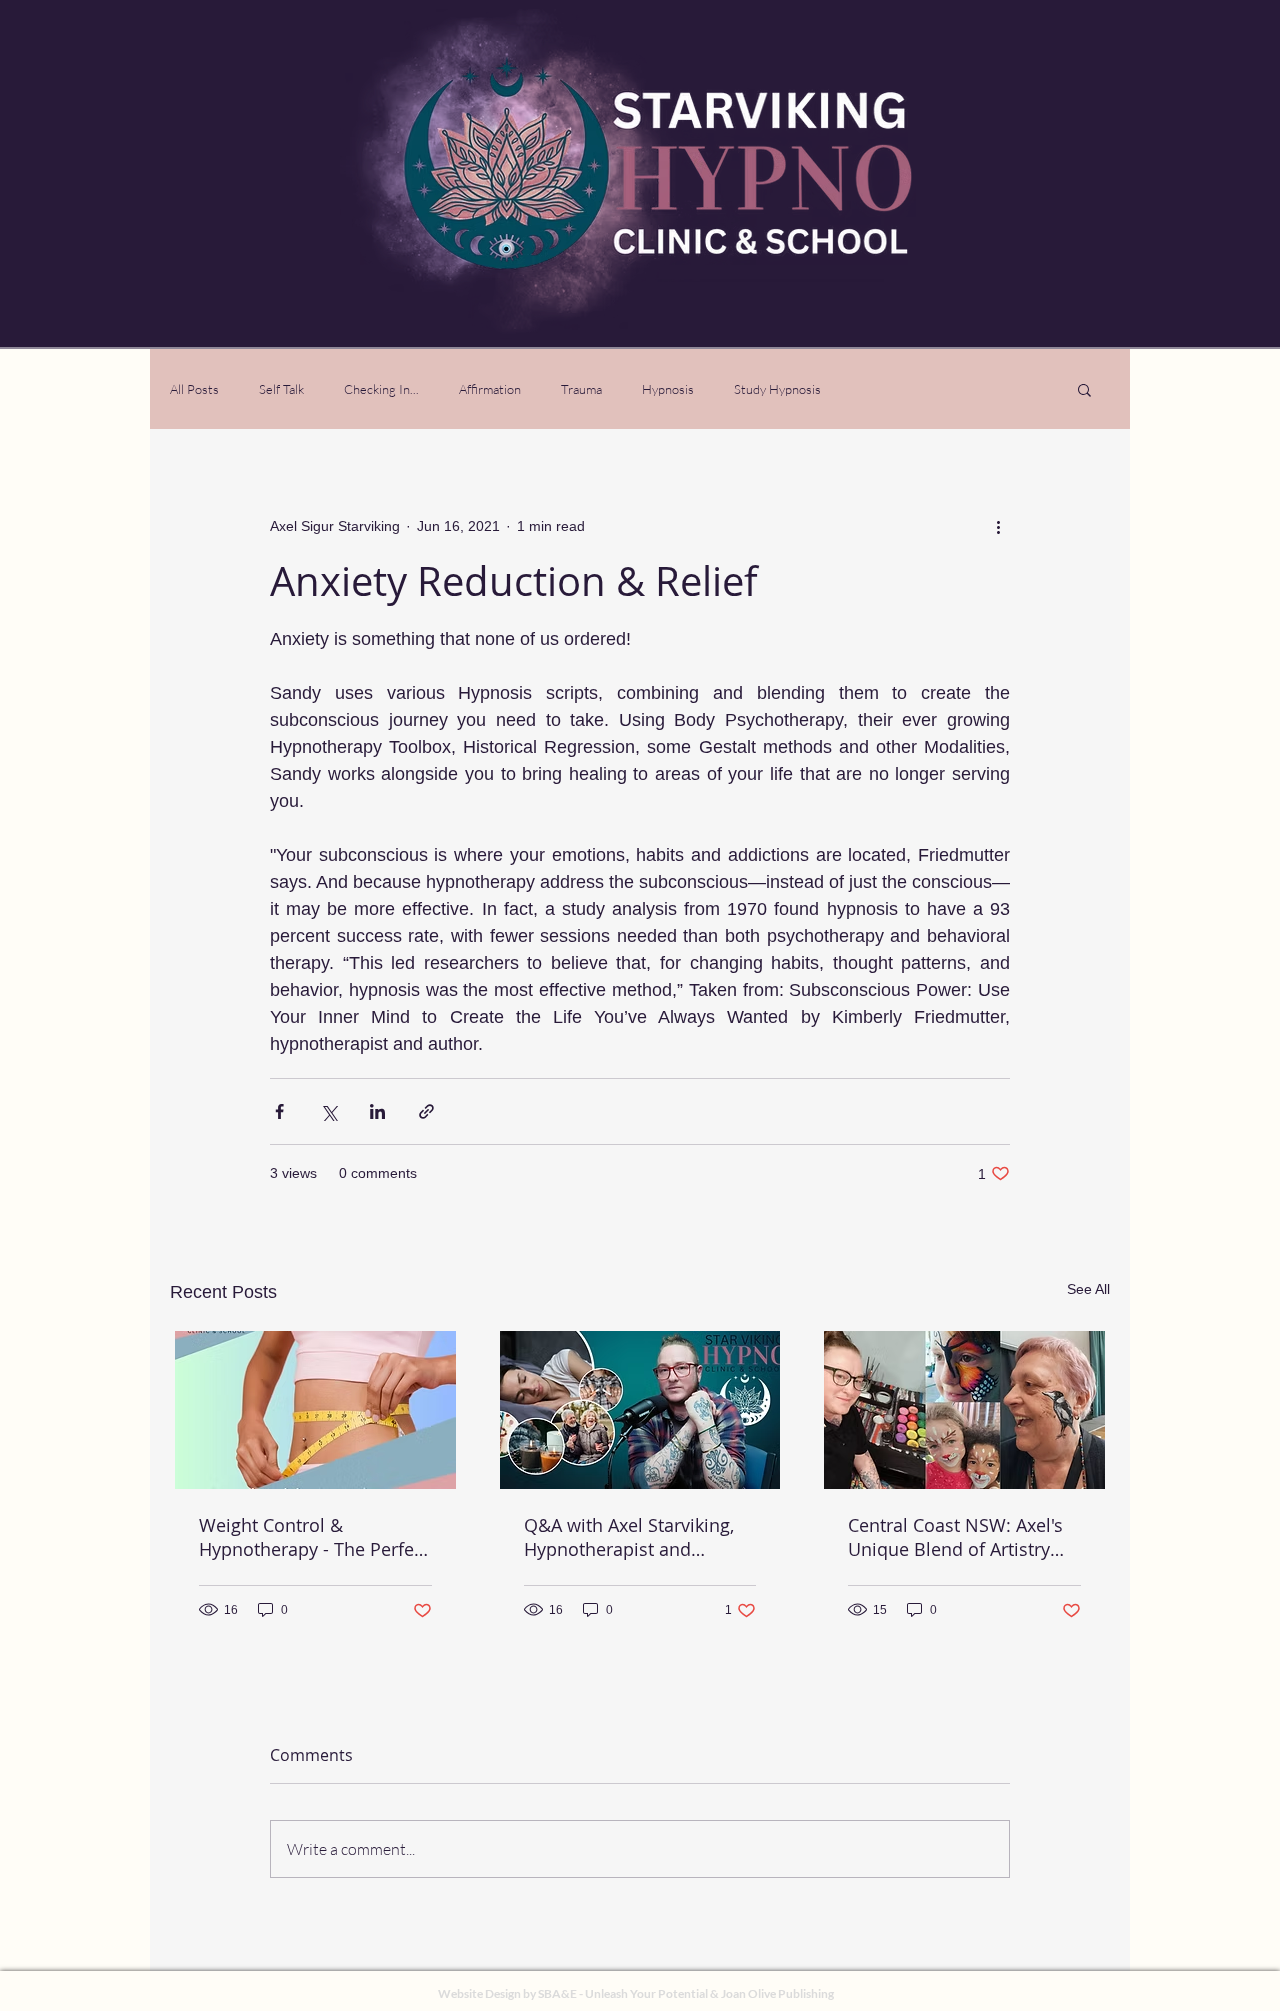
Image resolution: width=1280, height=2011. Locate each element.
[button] (1084, 389)
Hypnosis (668, 389)
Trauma (581, 389)
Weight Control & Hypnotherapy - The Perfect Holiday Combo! (314, 1537)
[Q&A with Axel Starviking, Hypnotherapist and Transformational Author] (640, 1410)
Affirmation (490, 389)
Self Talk (281, 389)
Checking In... (381, 389)
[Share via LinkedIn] (377, 1111)
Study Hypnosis (777, 389)
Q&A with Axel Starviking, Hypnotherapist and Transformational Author (629, 1537)
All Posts (194, 389)
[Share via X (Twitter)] (328, 1111)
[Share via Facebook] (279, 1111)
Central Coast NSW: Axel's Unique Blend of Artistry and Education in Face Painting (955, 1537)
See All (1088, 1289)
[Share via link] (426, 1111)
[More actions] (998, 526)
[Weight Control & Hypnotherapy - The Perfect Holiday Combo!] (315, 1410)
